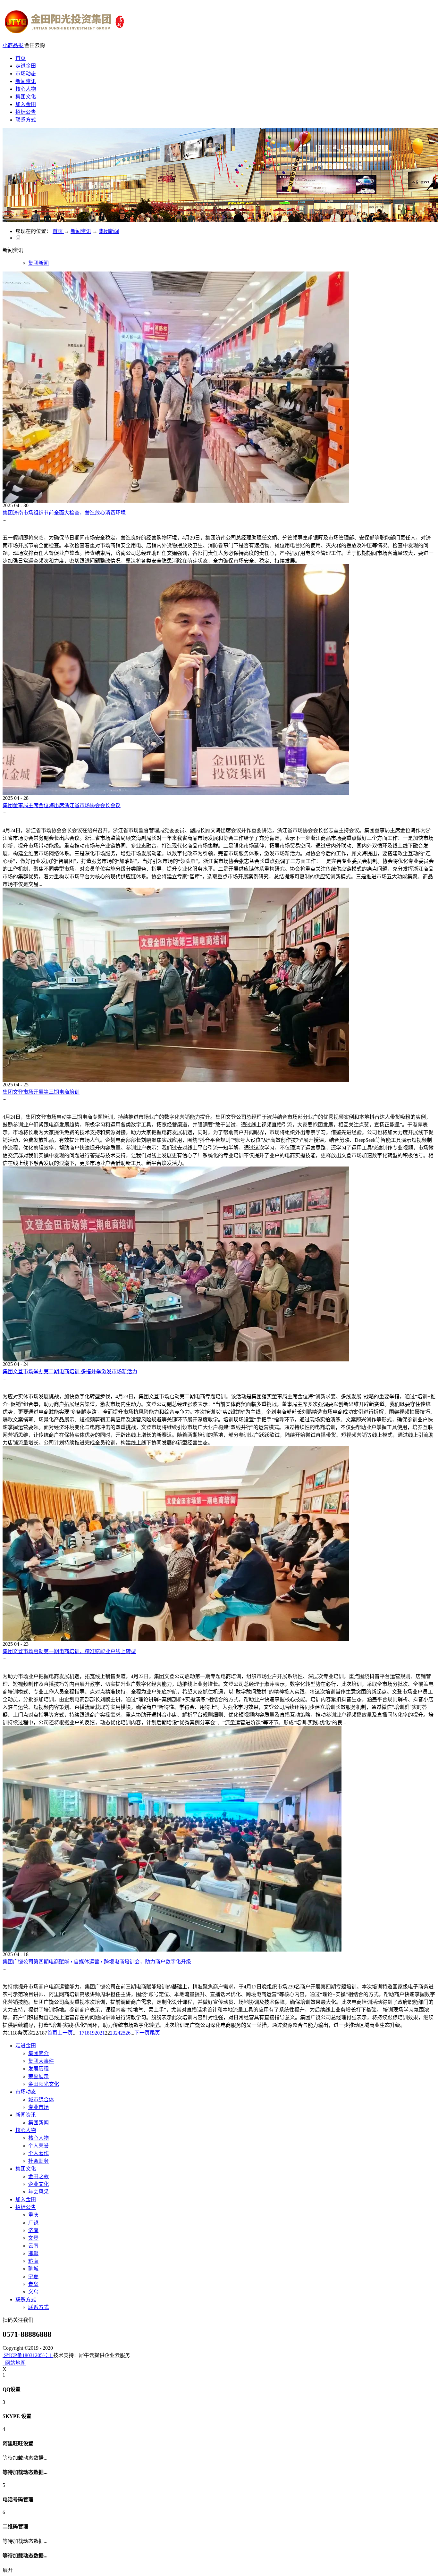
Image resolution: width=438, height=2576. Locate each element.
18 (87, 2033)
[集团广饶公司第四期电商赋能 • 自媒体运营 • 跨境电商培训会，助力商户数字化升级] (172, 1950)
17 (82, 2033)
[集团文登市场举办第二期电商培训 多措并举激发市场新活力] (176, 1360)
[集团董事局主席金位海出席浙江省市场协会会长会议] (176, 794)
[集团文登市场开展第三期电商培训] (176, 1080)
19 (92, 2033)
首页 (21, 58)
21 (102, 2033)
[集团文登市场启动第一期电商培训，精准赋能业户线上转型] (176, 1639)
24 (118, 2033)
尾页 (155, 2033)
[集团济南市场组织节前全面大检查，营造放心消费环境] (176, 501)
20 (97, 2033)
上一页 (65, 2033)
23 (113, 2033)
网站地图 (14, 2363)
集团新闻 (109, 231)
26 (128, 2033)
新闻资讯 (81, 231)
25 (123, 2033)
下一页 (142, 2033)
